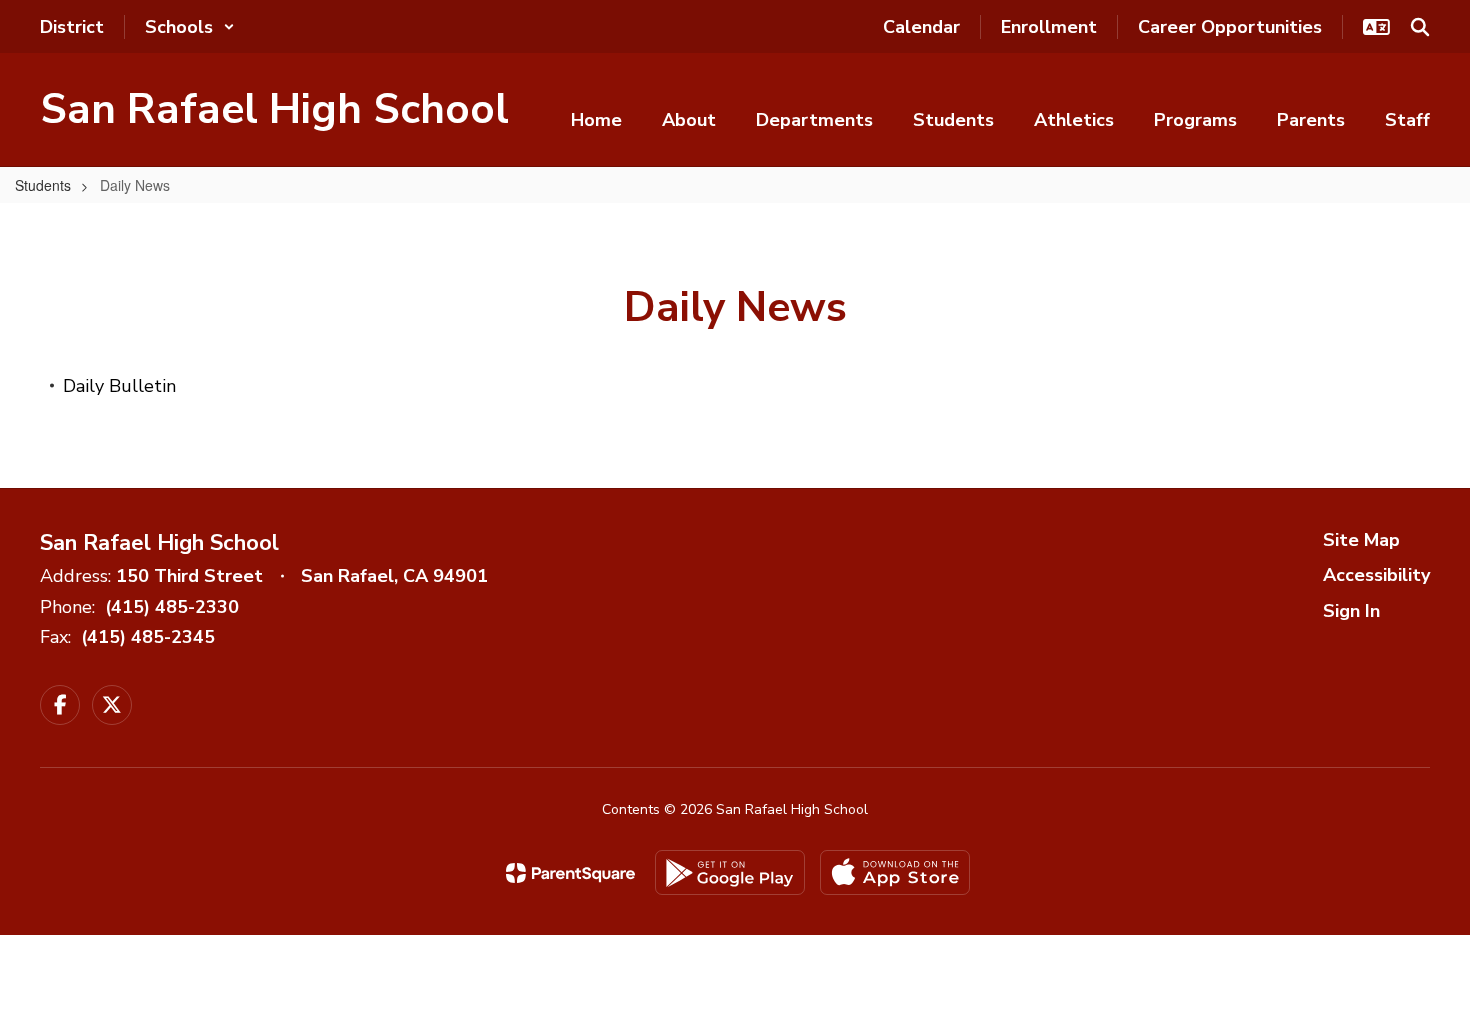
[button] (190, 27)
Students (43, 185)
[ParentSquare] (570, 873)
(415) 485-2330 (172, 607)
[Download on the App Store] (895, 872)
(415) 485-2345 (148, 637)
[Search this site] (1420, 27)
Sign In (1351, 611)
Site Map (1361, 540)
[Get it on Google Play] (730, 872)
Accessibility (1376, 575)
